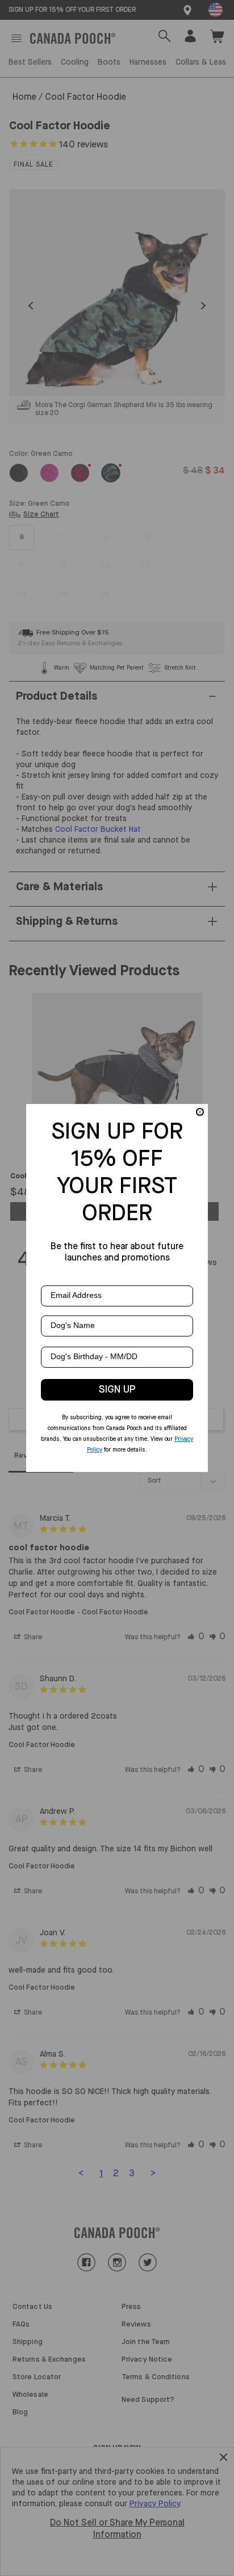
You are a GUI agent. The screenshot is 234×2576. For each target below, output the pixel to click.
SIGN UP (117, 1390)
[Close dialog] (200, 1112)
